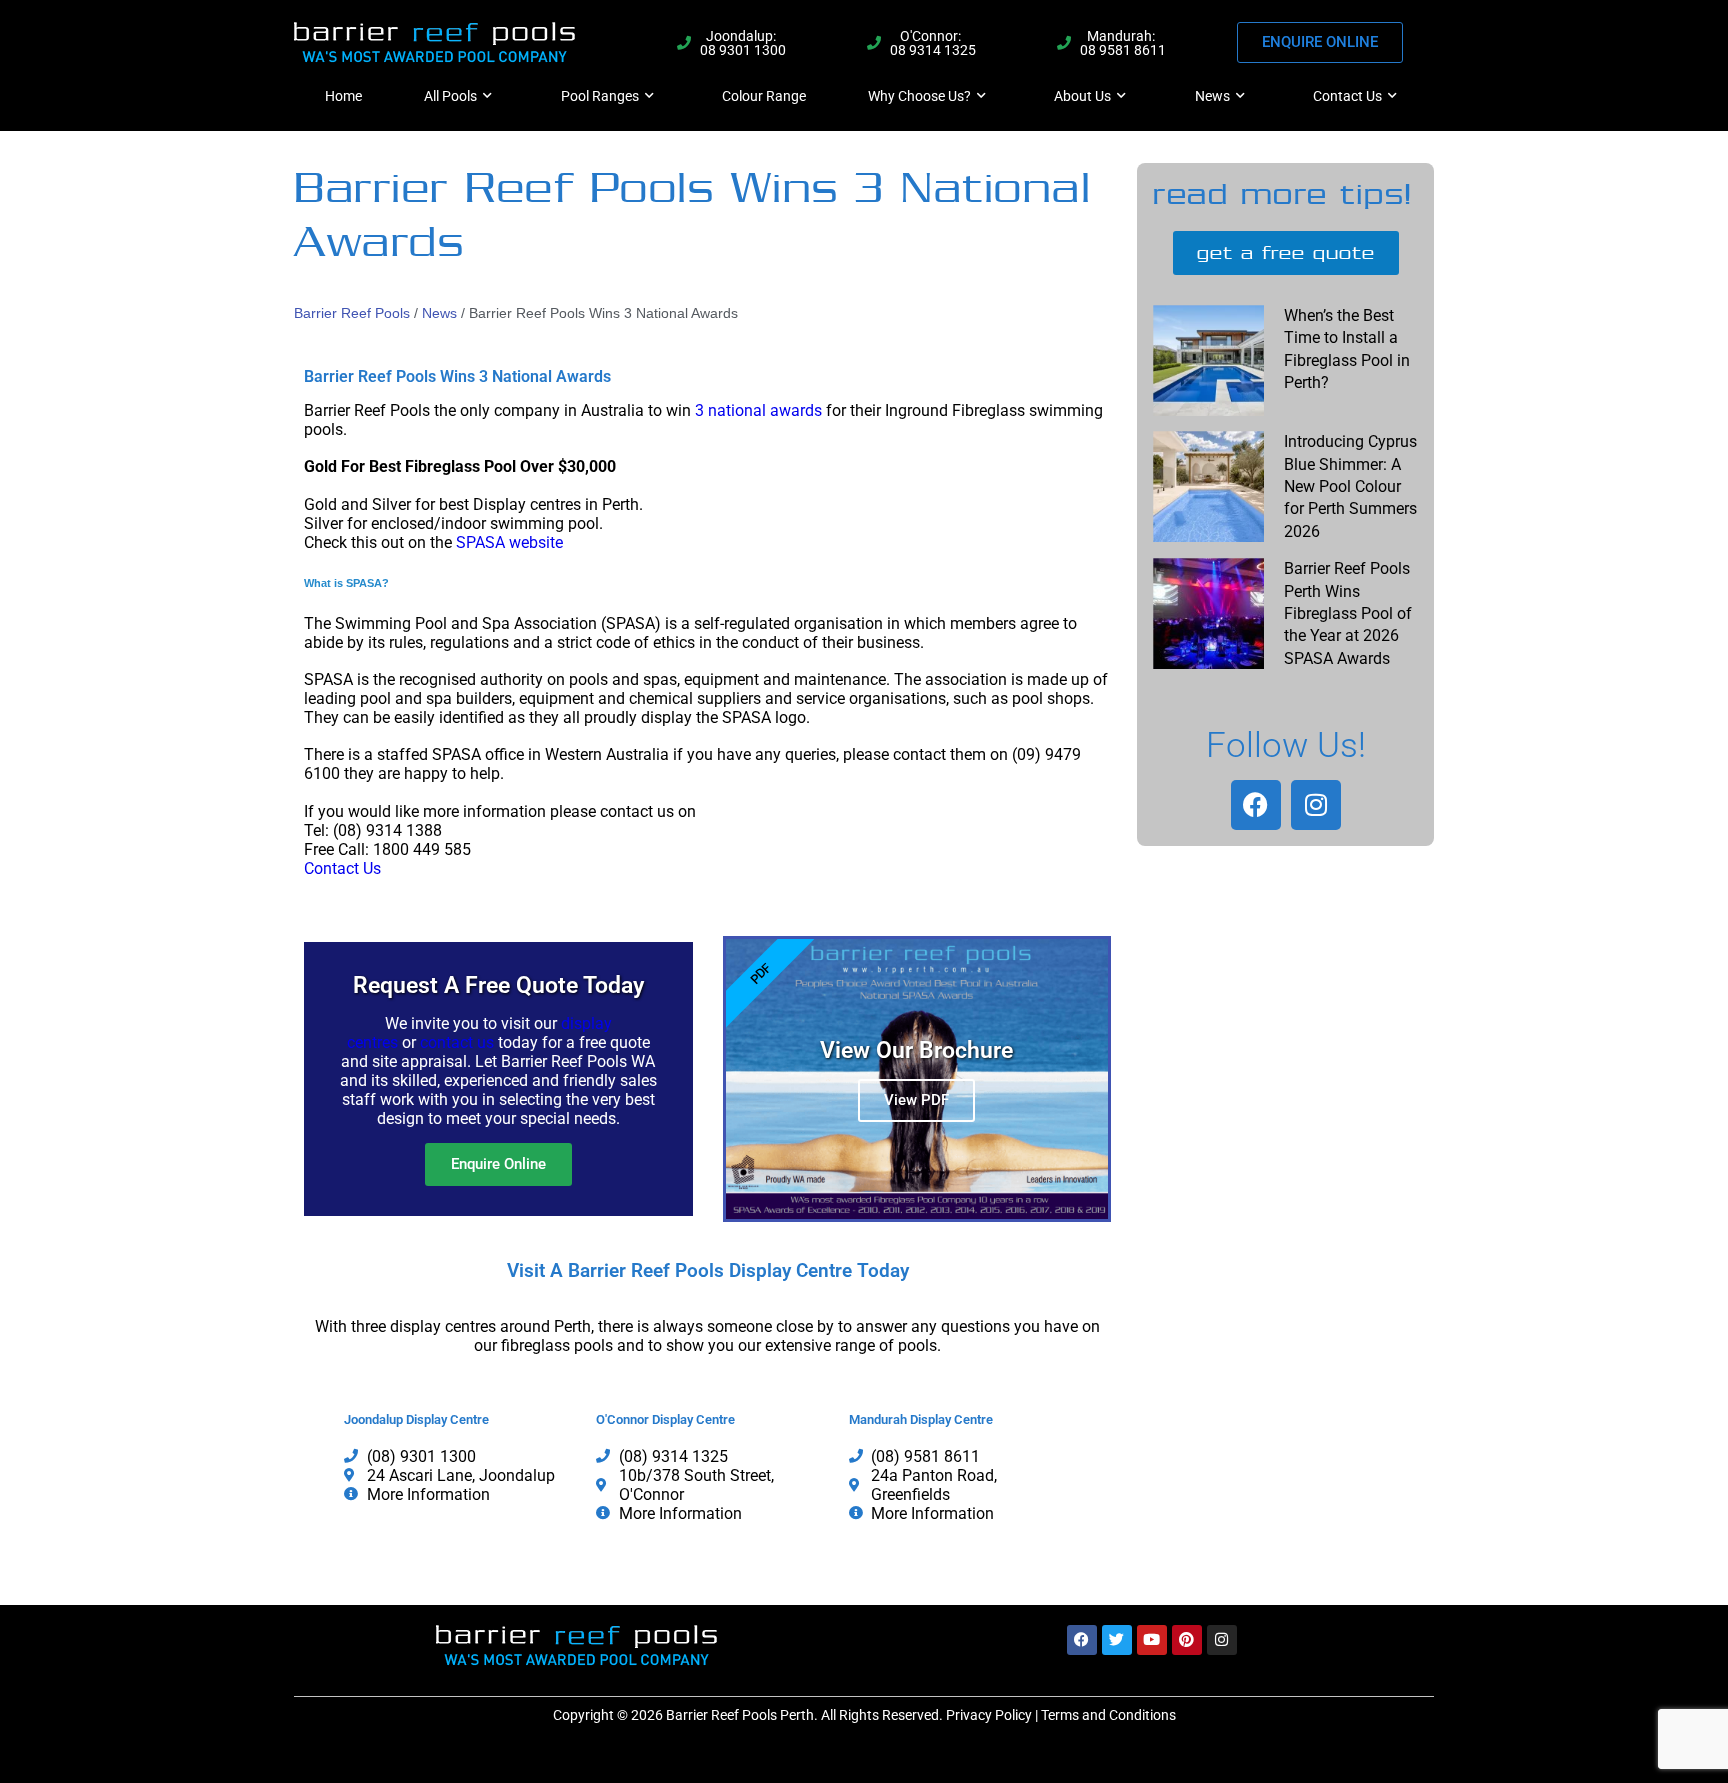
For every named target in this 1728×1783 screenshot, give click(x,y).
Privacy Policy (989, 1715)
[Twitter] (1117, 1640)
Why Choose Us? (919, 96)
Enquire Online (498, 1164)
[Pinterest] (1187, 1640)
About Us (1082, 96)
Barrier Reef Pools (352, 313)
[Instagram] (1316, 805)
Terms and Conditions (1108, 1715)
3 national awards (758, 410)
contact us (457, 1042)
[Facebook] (1256, 805)
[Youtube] (1152, 1640)
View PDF (916, 1100)
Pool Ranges (600, 96)
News (1212, 96)
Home (343, 96)
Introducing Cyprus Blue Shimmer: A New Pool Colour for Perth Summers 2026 (1350, 486)
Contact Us (1347, 96)
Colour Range (764, 96)
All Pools (450, 96)
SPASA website (509, 542)
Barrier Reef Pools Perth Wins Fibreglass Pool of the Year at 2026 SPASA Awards (1348, 613)
